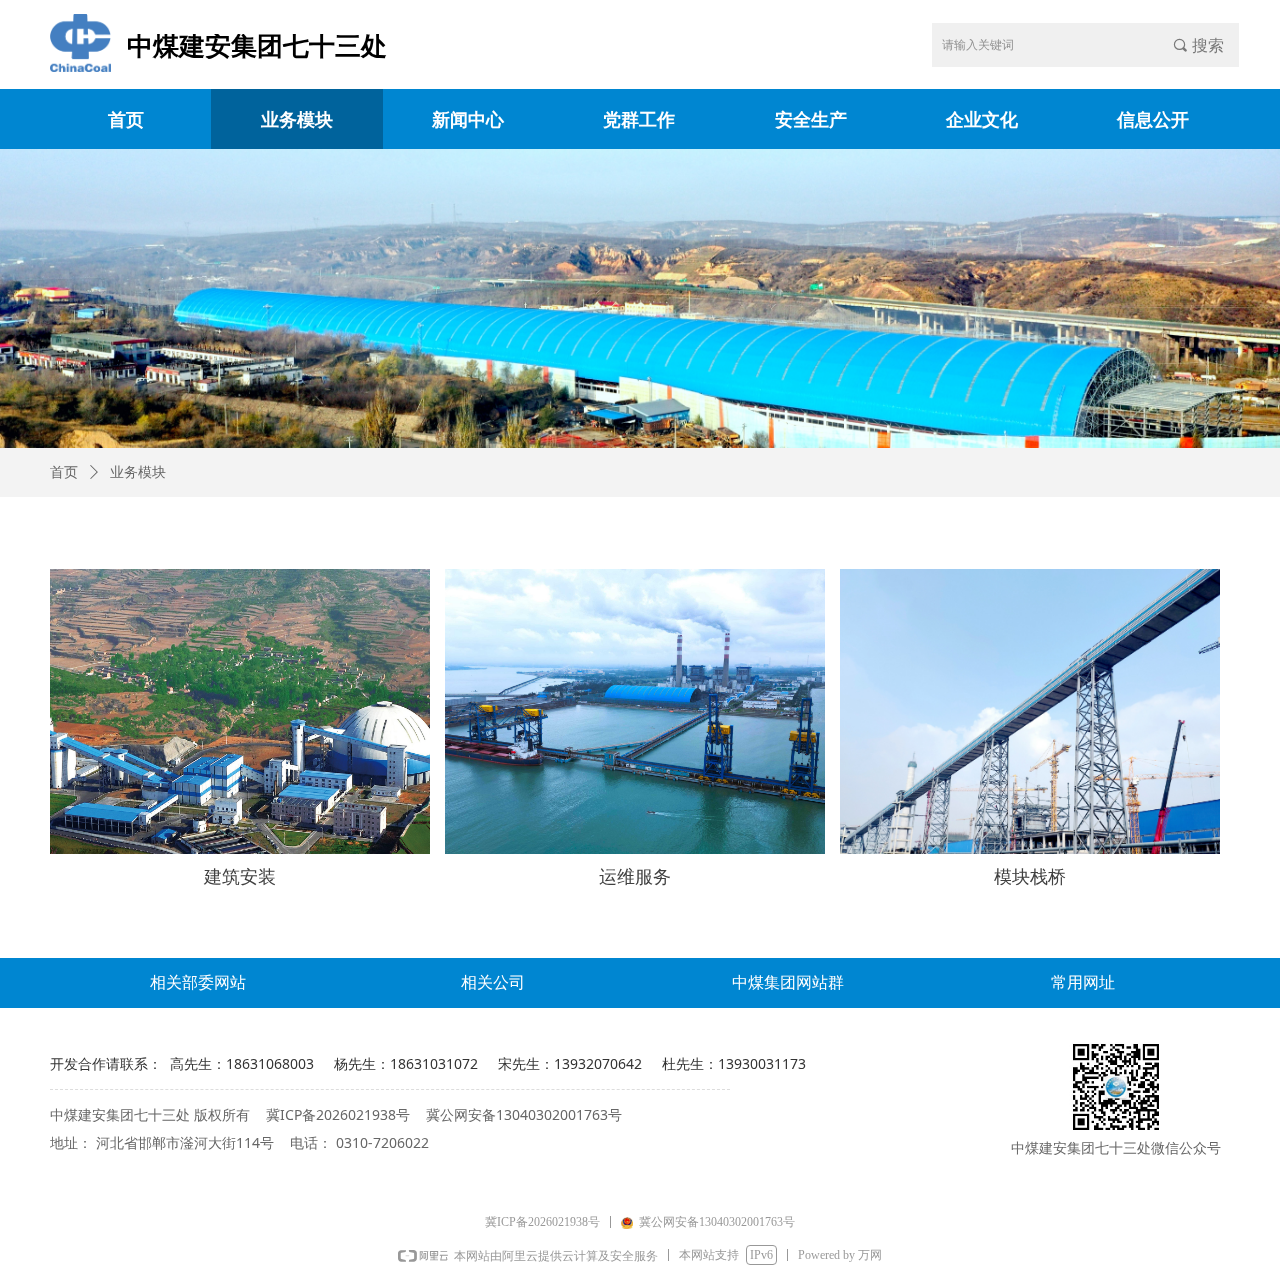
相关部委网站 (198, 982)
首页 (64, 472)
